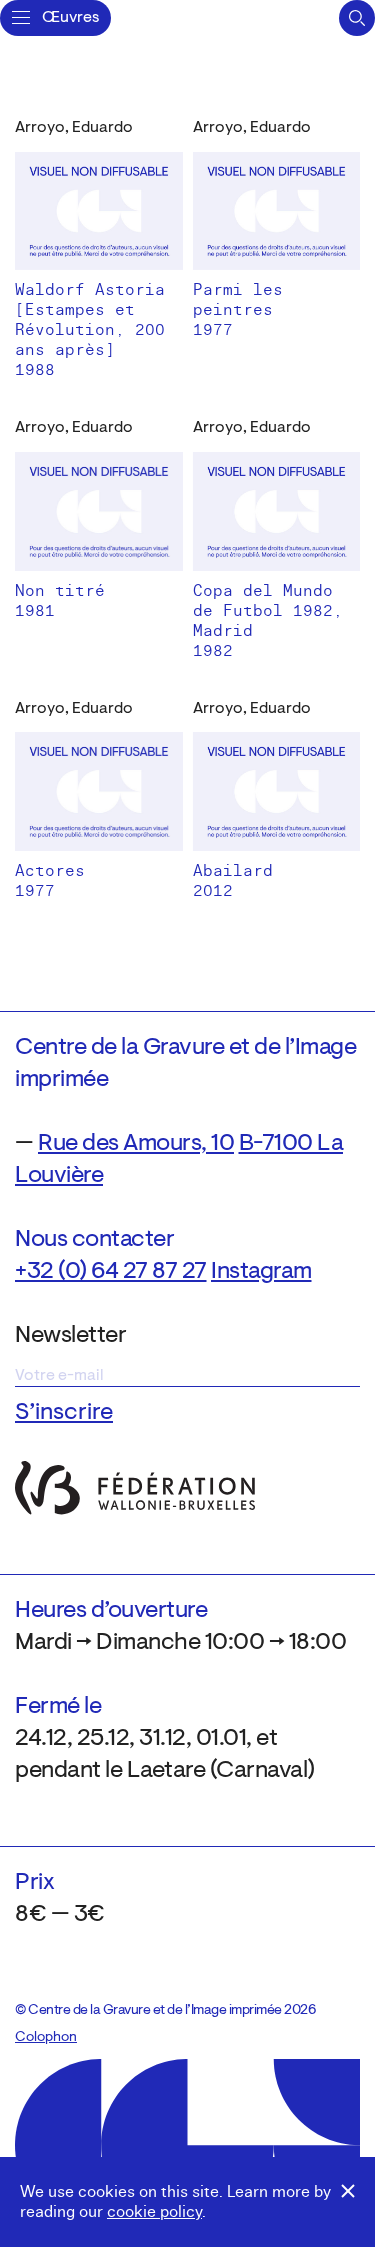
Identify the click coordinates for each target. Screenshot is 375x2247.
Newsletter (70, 1336)
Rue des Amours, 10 (136, 1144)
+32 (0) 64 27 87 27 (111, 1272)
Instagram (261, 1272)
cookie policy (154, 2212)
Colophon (46, 2038)
